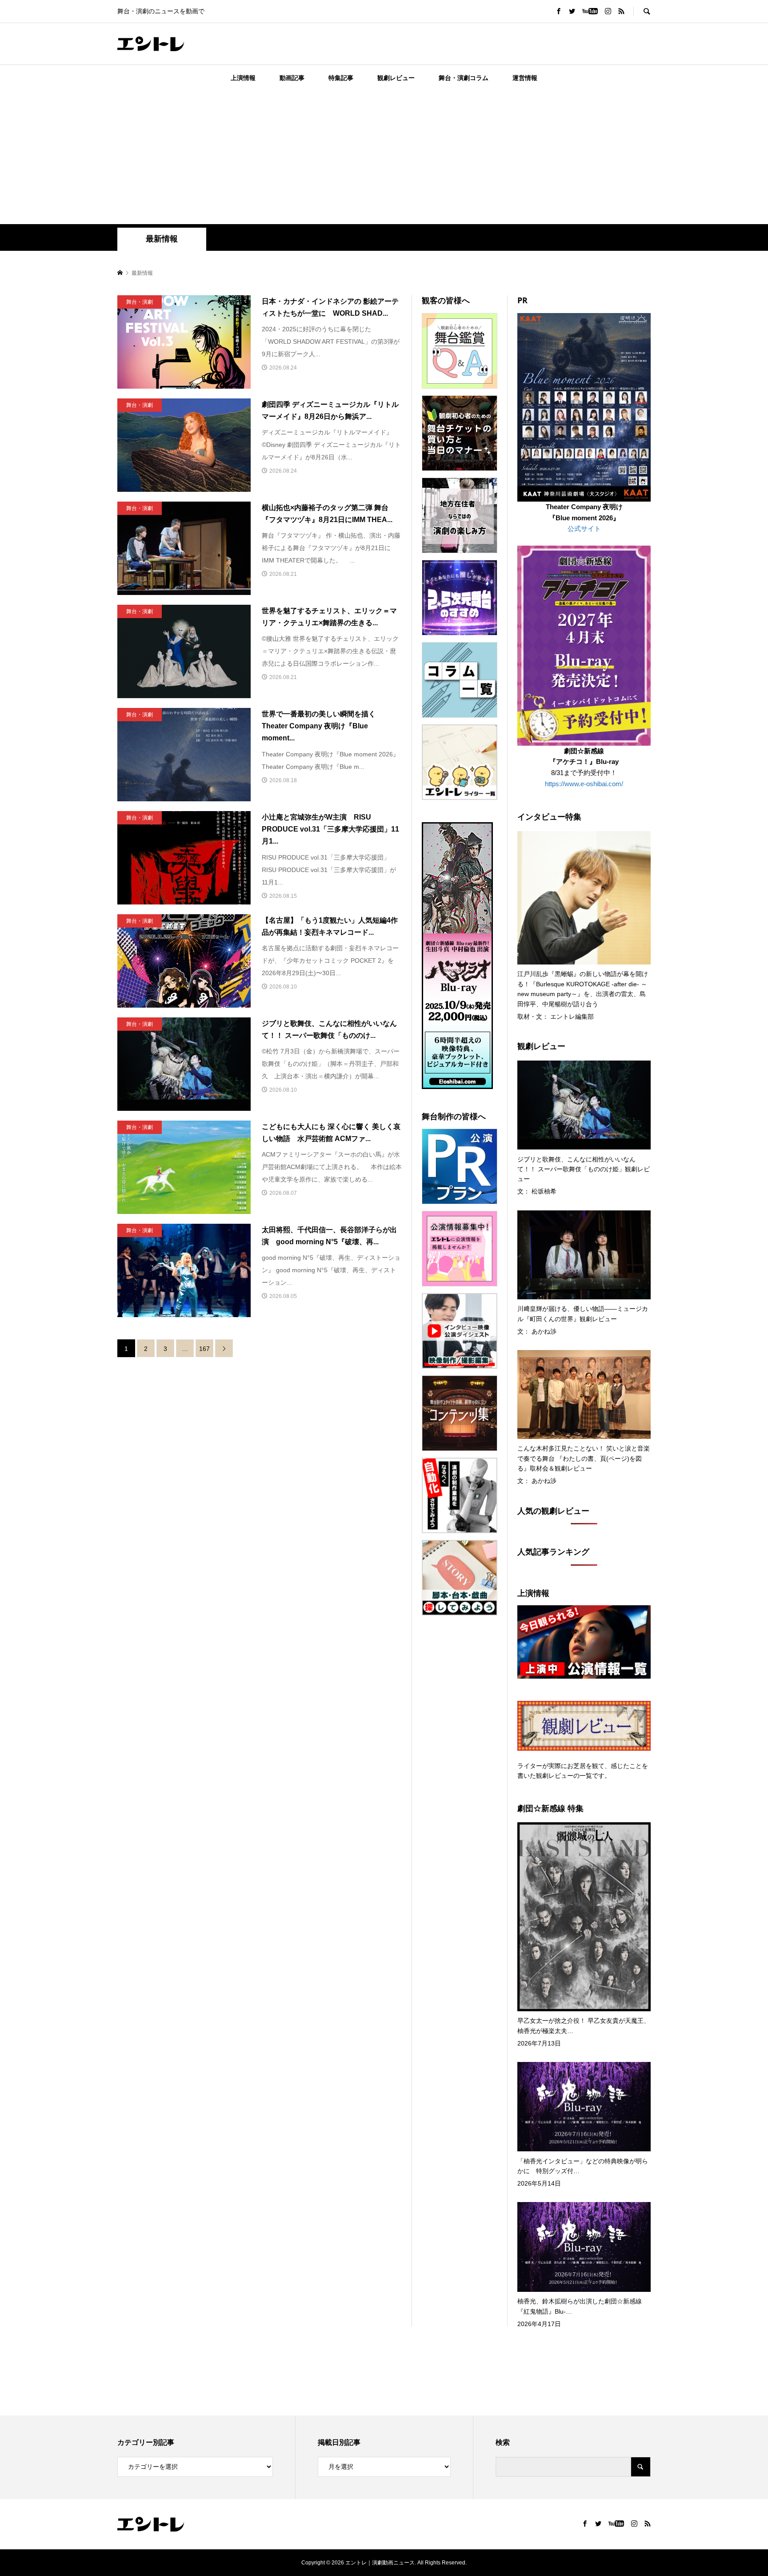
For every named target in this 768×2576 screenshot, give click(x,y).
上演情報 (243, 78)
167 (204, 1349)
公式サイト (584, 528)
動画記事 (292, 78)
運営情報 (525, 78)
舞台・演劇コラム (464, 78)
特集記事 (341, 78)
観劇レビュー (396, 78)
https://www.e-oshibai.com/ (584, 784)
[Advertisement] (384, 157)
